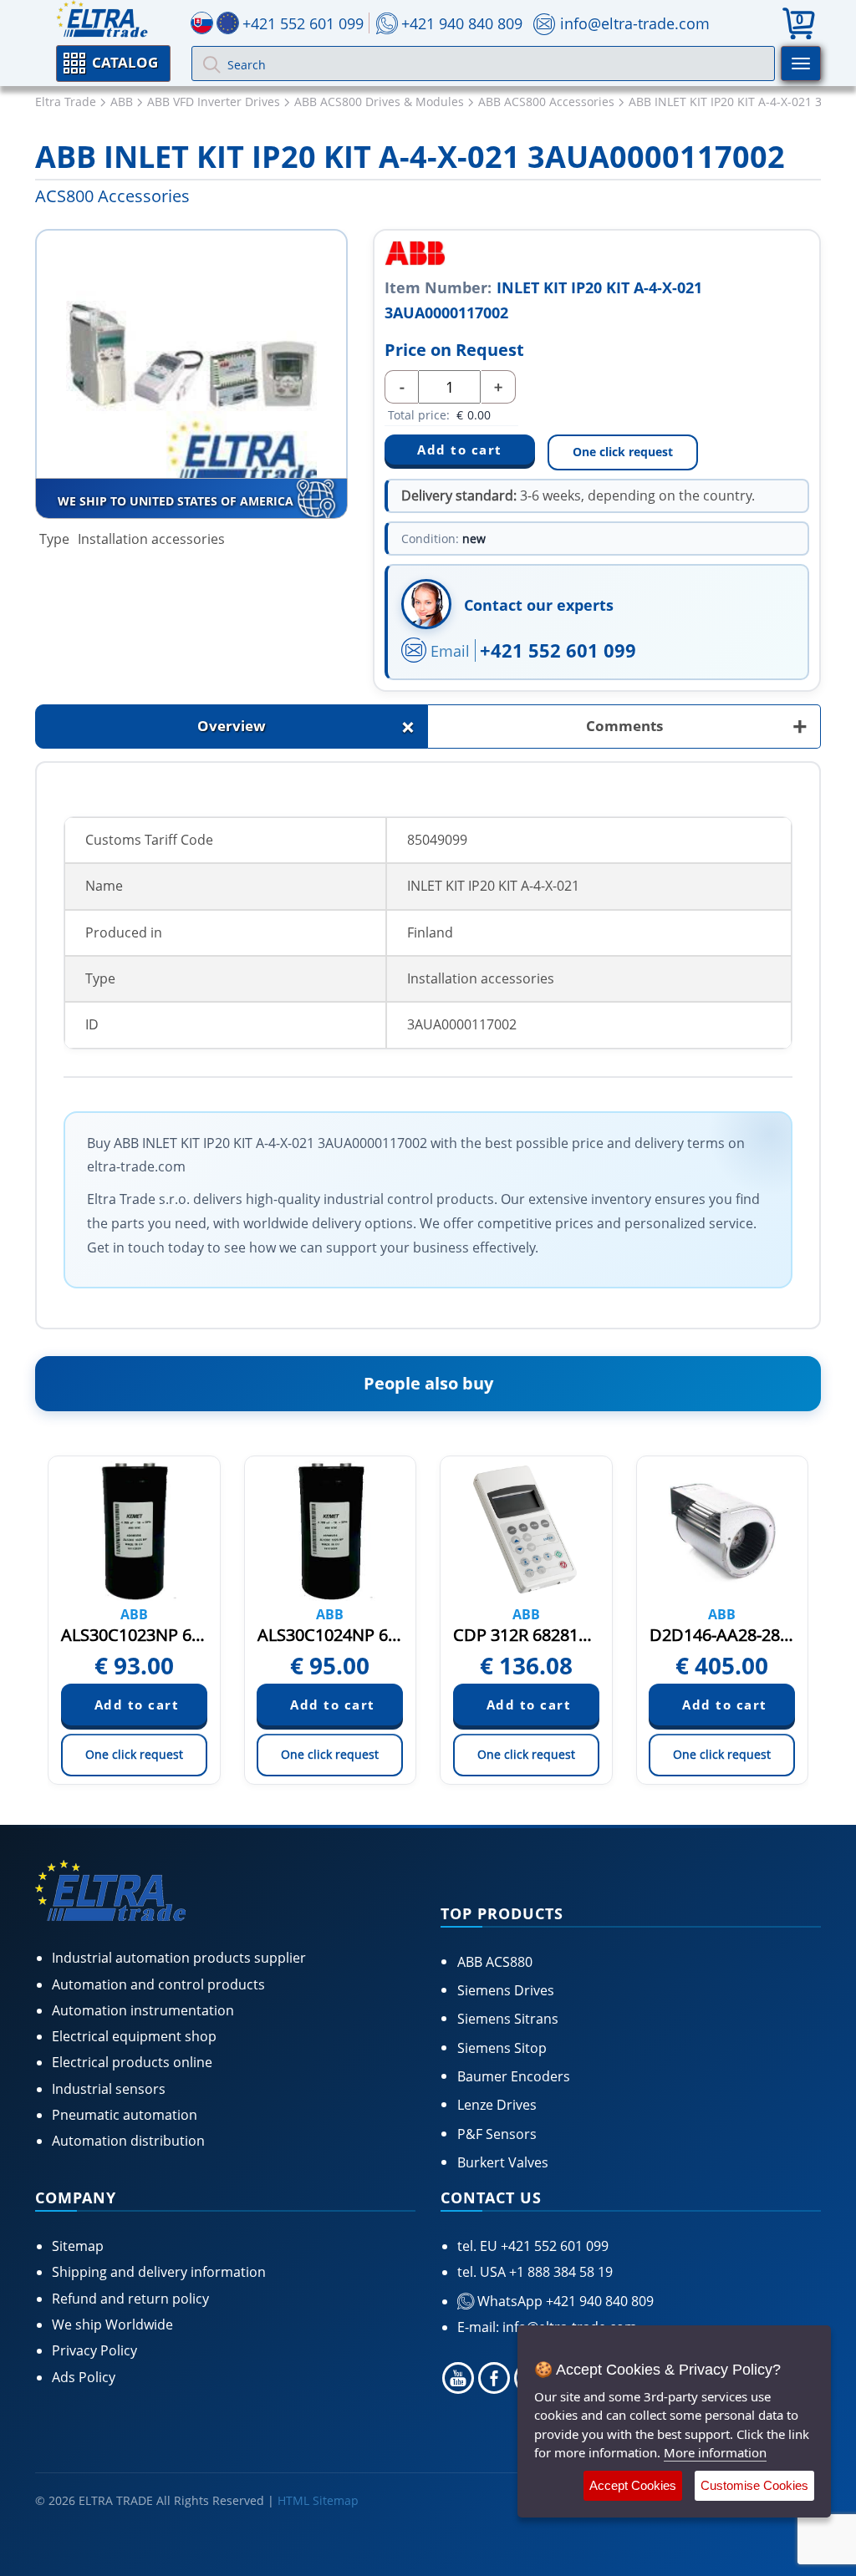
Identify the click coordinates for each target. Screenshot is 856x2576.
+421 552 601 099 (558, 650)
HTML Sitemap (318, 2500)
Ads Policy (84, 2377)
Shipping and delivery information (159, 2272)
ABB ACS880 (495, 1962)
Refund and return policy (130, 2299)
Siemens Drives (506, 1990)
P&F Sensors (497, 2134)
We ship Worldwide (112, 2324)
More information (715, 2452)
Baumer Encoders (514, 2076)
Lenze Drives (497, 2105)
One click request (623, 452)
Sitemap (78, 2246)
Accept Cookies (633, 2485)
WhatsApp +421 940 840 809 (564, 2301)
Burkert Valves (503, 2162)
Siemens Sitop (502, 2048)
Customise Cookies (754, 2485)
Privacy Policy (94, 2350)
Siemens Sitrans (508, 2019)
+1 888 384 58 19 (559, 2272)
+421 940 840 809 (462, 23)
